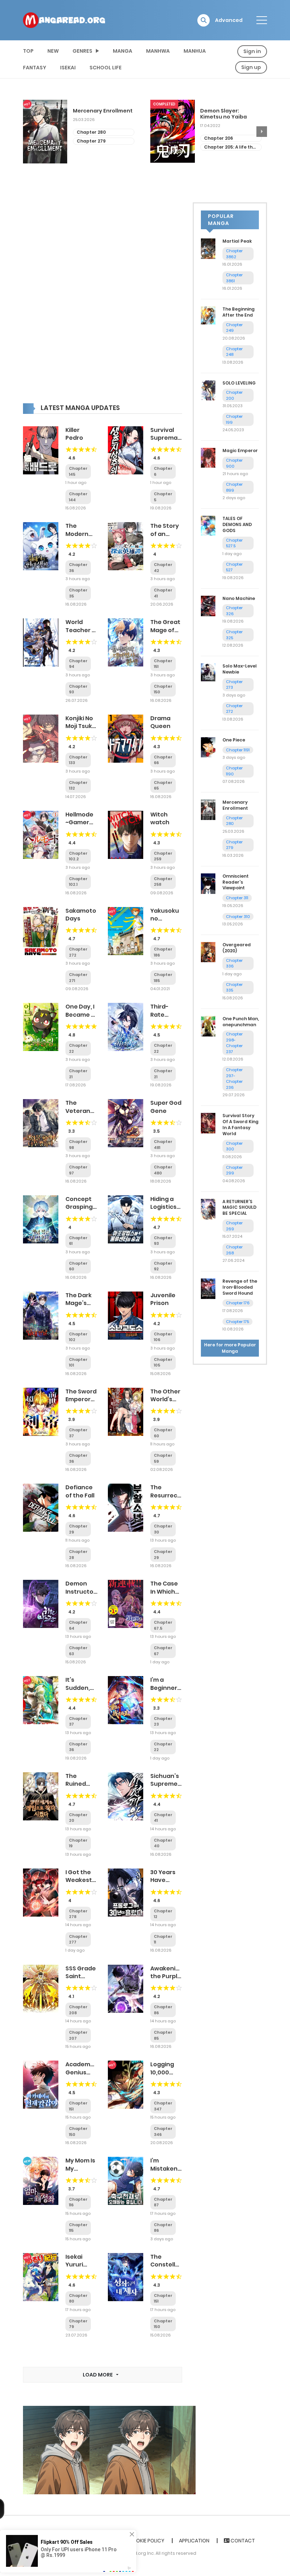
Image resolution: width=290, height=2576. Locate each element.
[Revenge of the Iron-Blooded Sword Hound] (208, 1288)
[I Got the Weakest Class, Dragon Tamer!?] (41, 1892)
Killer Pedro (74, 434)
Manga (123, 51)
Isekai (68, 68)
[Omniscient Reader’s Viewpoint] (208, 883)
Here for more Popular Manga (230, 1348)
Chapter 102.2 (78, 856)
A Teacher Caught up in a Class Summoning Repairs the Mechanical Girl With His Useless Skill (229, 114)
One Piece (234, 740)
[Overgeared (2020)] (208, 952)
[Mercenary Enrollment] (208, 809)
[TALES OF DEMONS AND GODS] (208, 525)
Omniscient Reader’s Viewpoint (236, 882)
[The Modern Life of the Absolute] (41, 546)
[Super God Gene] (126, 1123)
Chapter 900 (234, 463)
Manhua (195, 51)
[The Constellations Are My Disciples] (126, 2277)
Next (262, 132)
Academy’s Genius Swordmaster (86, 2072)
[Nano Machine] (208, 605)
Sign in (252, 51)
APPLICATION (194, 2541)
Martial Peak (237, 241)
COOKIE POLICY (146, 2541)
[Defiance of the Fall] (41, 1507)
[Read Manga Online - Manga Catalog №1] (64, 20)
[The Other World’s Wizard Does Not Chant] (126, 1411)
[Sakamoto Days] (41, 930)
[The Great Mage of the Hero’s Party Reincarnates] (126, 642)
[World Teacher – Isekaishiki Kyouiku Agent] (41, 642)
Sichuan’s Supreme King (165, 1784)
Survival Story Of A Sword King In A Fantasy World (240, 1124)
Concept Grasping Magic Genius (79, 1211)
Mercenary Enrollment (235, 805)
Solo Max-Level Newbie (240, 669)
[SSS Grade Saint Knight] (41, 1988)
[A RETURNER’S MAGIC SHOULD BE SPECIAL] (208, 1209)
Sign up (251, 67)
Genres (82, 51)
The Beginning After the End (239, 312)
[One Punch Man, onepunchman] (208, 1026)
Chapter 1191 (238, 750)
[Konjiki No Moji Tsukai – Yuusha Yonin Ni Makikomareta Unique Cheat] (41, 738)
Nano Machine (239, 598)
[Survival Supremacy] (126, 450)
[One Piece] (208, 747)
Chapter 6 (216, 147)
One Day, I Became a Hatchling (80, 1015)
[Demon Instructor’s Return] (41, 1604)
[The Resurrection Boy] (126, 1507)
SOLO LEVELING (239, 383)
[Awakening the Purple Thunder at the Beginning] (126, 1988)
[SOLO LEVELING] (208, 390)
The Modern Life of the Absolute (80, 538)
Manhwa (158, 51)
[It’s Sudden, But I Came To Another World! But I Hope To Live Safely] (41, 1700)
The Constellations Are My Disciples (172, 2269)
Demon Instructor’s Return (83, 1592)
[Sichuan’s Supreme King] (126, 1796)
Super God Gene (166, 1107)
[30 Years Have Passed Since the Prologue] (126, 1892)
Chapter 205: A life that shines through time (104, 147)
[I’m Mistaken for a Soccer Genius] (126, 2181)
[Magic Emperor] (208, 457)
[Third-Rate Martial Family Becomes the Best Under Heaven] (126, 1027)
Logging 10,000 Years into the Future (166, 2076)
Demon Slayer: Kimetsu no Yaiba (96, 114)
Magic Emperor (240, 450)
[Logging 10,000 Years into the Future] (126, 2084)
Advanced (229, 20)
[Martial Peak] (208, 248)
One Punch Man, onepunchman (241, 1022)
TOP (28, 51)
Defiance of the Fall (80, 1491)
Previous (28, 132)
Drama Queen (160, 722)
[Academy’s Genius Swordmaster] (41, 2084)
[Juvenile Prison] (126, 1315)
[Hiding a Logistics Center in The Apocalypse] (126, 1219)
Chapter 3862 (234, 254)
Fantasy (35, 68)
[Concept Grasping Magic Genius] (41, 1219)
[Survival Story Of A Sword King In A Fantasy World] (208, 1123)
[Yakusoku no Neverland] (126, 930)
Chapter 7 (216, 138)
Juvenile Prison (163, 1299)
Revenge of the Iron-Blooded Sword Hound (240, 1287)
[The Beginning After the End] (208, 315)
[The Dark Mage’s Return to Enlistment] (41, 1315)
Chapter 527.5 (234, 543)
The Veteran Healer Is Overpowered (86, 1115)
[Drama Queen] (126, 738)
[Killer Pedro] (41, 450)
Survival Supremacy (167, 434)
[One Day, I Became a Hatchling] (41, 1027)
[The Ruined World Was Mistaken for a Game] (41, 1796)
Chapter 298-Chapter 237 (234, 1043)
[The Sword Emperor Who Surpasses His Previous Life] (41, 1411)
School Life (106, 68)
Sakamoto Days (81, 915)
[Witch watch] (126, 834)
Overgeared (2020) (237, 948)
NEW (53, 51)
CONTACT (242, 2541)
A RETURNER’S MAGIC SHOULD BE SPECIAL (239, 1208)
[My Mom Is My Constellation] (41, 2181)
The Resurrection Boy (170, 1495)
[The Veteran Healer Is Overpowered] (41, 1123)
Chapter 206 (91, 138)
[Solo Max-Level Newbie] (208, 672)
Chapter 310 (238, 917)
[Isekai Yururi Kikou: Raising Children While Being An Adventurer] (41, 2277)
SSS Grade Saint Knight (81, 1976)
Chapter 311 (237, 898)
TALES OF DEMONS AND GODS (237, 524)
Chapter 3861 (234, 278)
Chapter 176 (238, 1303)
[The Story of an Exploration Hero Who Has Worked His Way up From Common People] (126, 546)
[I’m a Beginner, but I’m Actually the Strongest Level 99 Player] (126, 1700)
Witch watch (160, 818)
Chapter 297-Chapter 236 (234, 1079)
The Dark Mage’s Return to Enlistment (81, 1307)
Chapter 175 (237, 1322)
